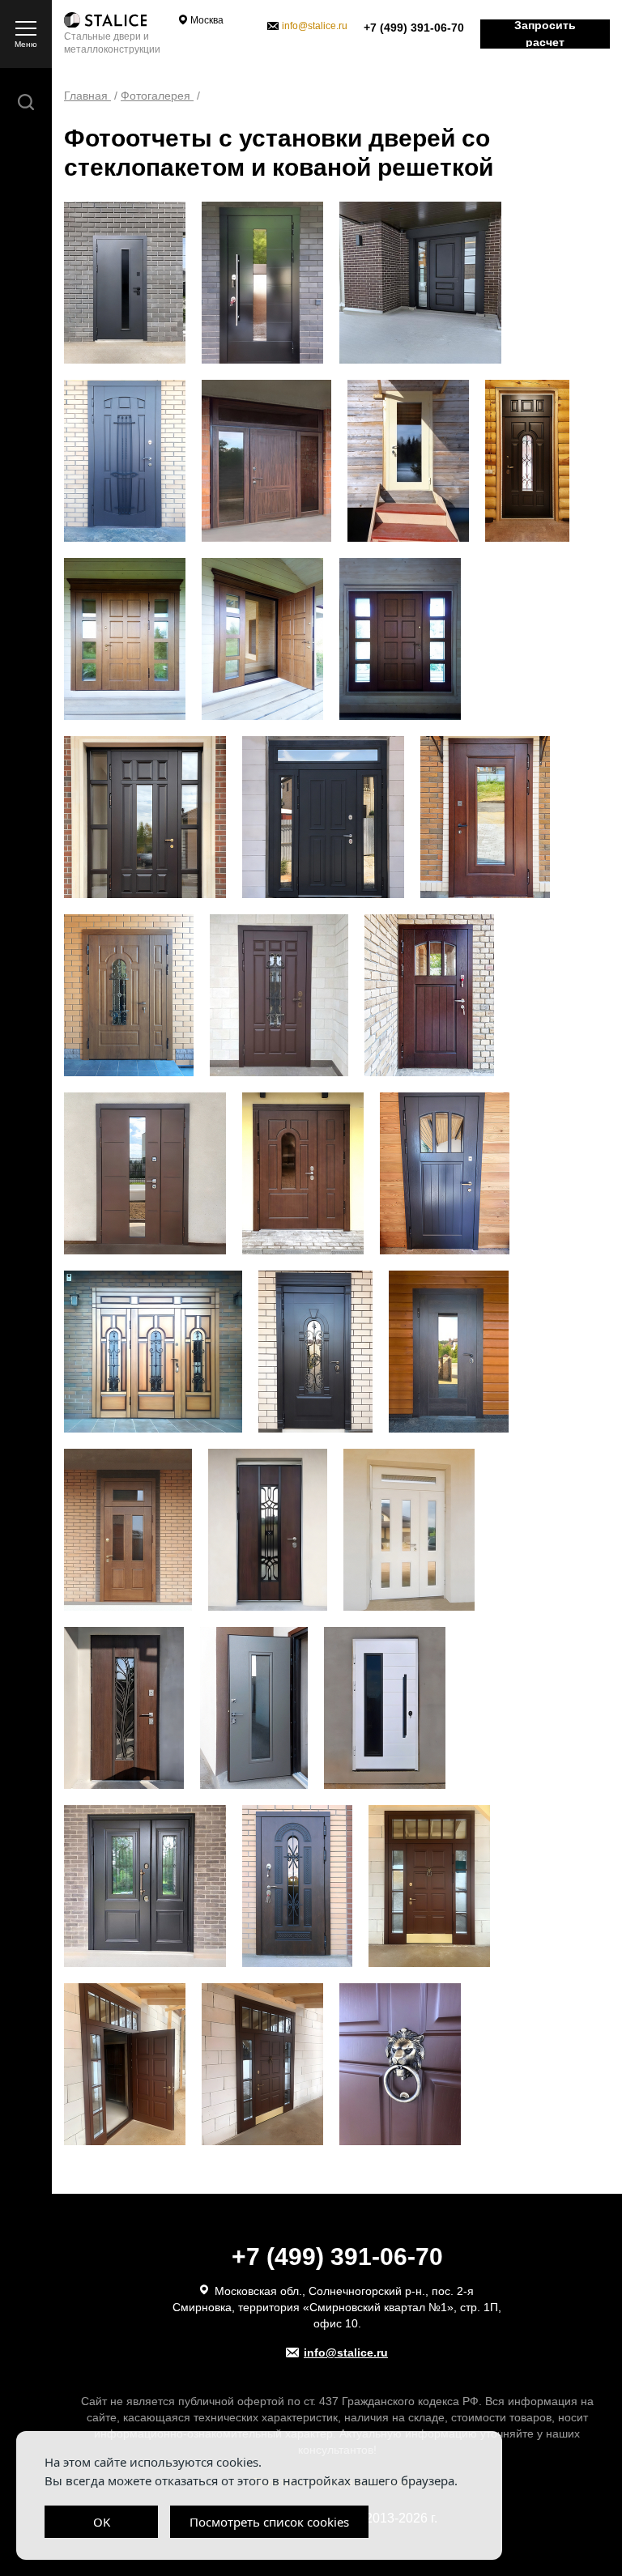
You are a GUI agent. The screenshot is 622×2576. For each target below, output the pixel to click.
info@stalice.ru (315, 26)
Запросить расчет (545, 34)
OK (102, 2522)
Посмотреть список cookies (269, 2522)
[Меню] (26, 28)
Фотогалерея (157, 96)
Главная (87, 96)
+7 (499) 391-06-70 (414, 28)
